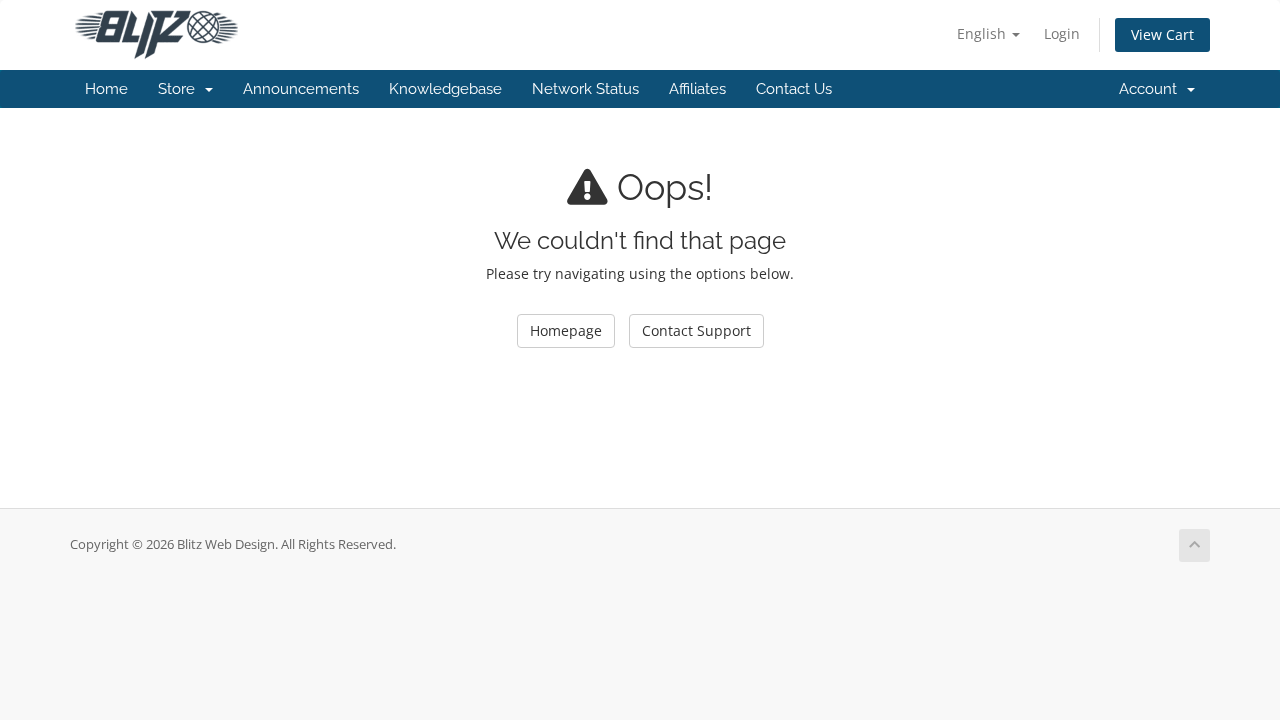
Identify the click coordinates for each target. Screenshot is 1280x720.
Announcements (301, 89)
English (983, 33)
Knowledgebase (445, 89)
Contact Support (696, 330)
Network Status (585, 89)
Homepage (566, 330)
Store (180, 89)
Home (106, 89)
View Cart (1162, 34)
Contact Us (794, 89)
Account (1152, 89)
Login (1062, 33)
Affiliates (697, 89)
